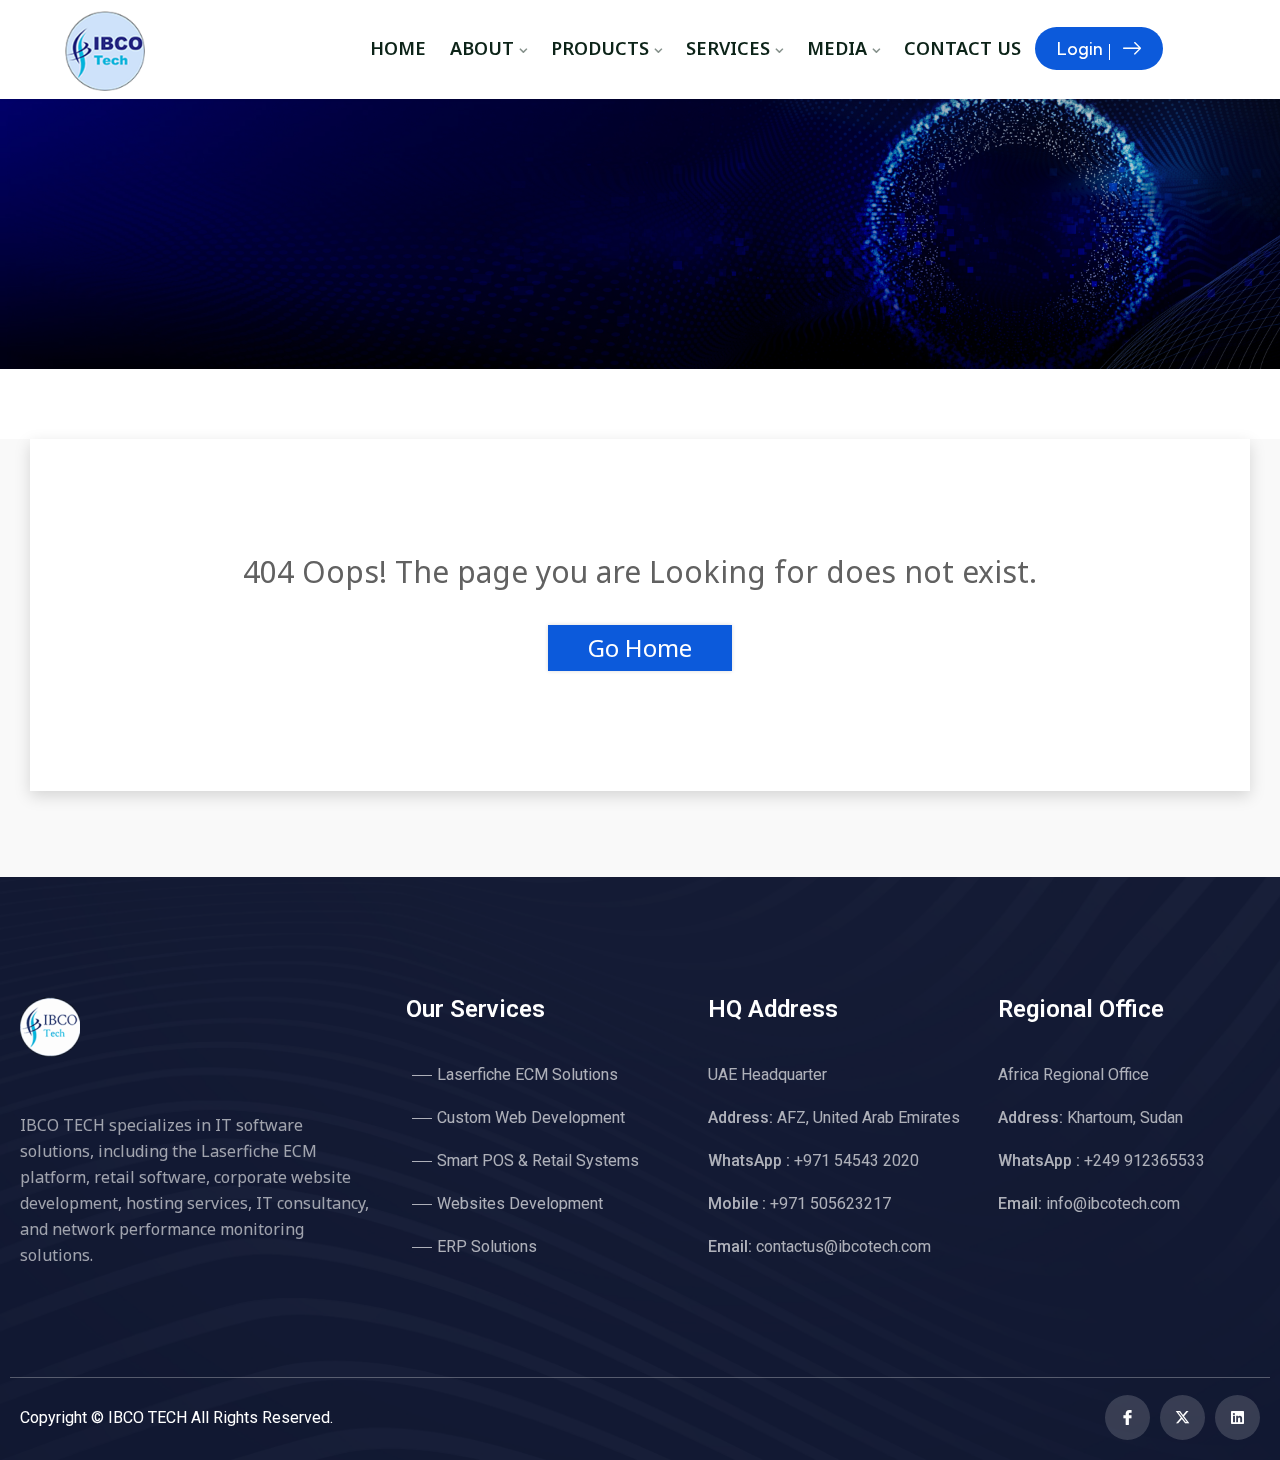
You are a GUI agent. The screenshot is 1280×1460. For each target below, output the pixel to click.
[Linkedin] (1237, 1417)
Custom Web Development (531, 1117)
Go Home (640, 647)
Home (398, 48)
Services (728, 48)
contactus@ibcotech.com (819, 1246)
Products (600, 48)
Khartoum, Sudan (1090, 1117)
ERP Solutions (487, 1246)
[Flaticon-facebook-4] (1127, 1417)
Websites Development (520, 1203)
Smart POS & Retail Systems (538, 1160)
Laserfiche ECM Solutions (527, 1074)
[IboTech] (115, 53)
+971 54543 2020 (813, 1160)
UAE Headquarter (767, 1074)
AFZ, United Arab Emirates (834, 1117)
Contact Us (962, 48)
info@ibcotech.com (1089, 1203)
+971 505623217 (799, 1203)
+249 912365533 (1101, 1160)
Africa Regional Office (1073, 1074)
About (482, 48)
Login (1080, 48)
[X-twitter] (1182, 1417)
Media (837, 48)
